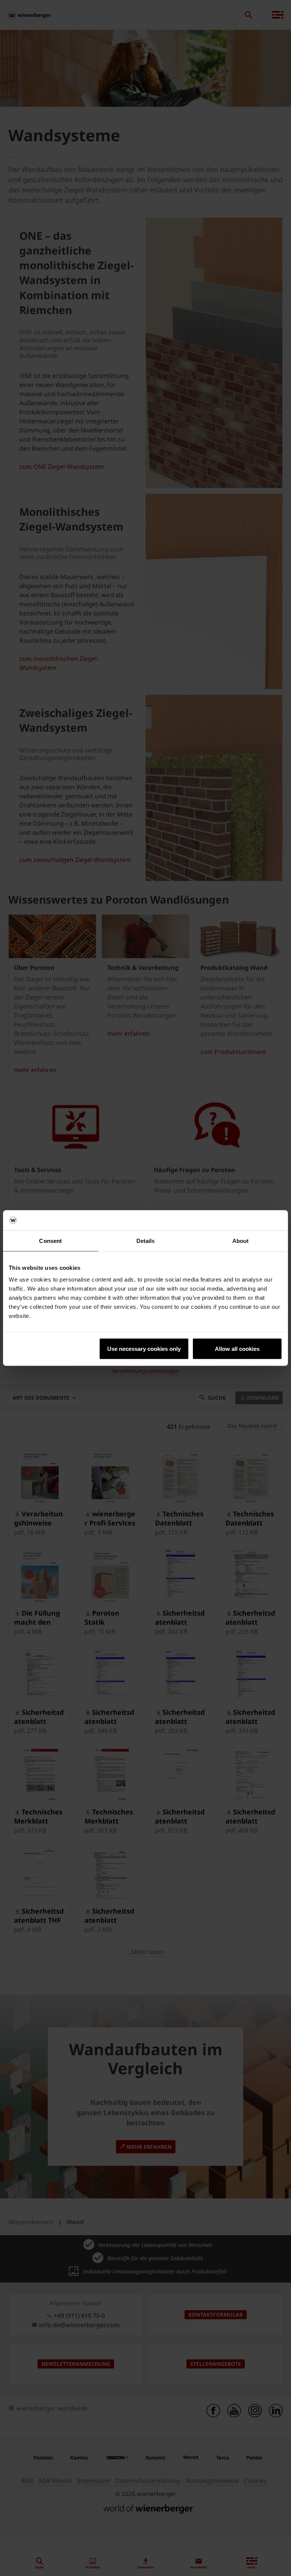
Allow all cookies (237, 1349)
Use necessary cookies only (144, 1349)
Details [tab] (146, 1240)
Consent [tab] (50, 1240)
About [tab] (241, 1240)
